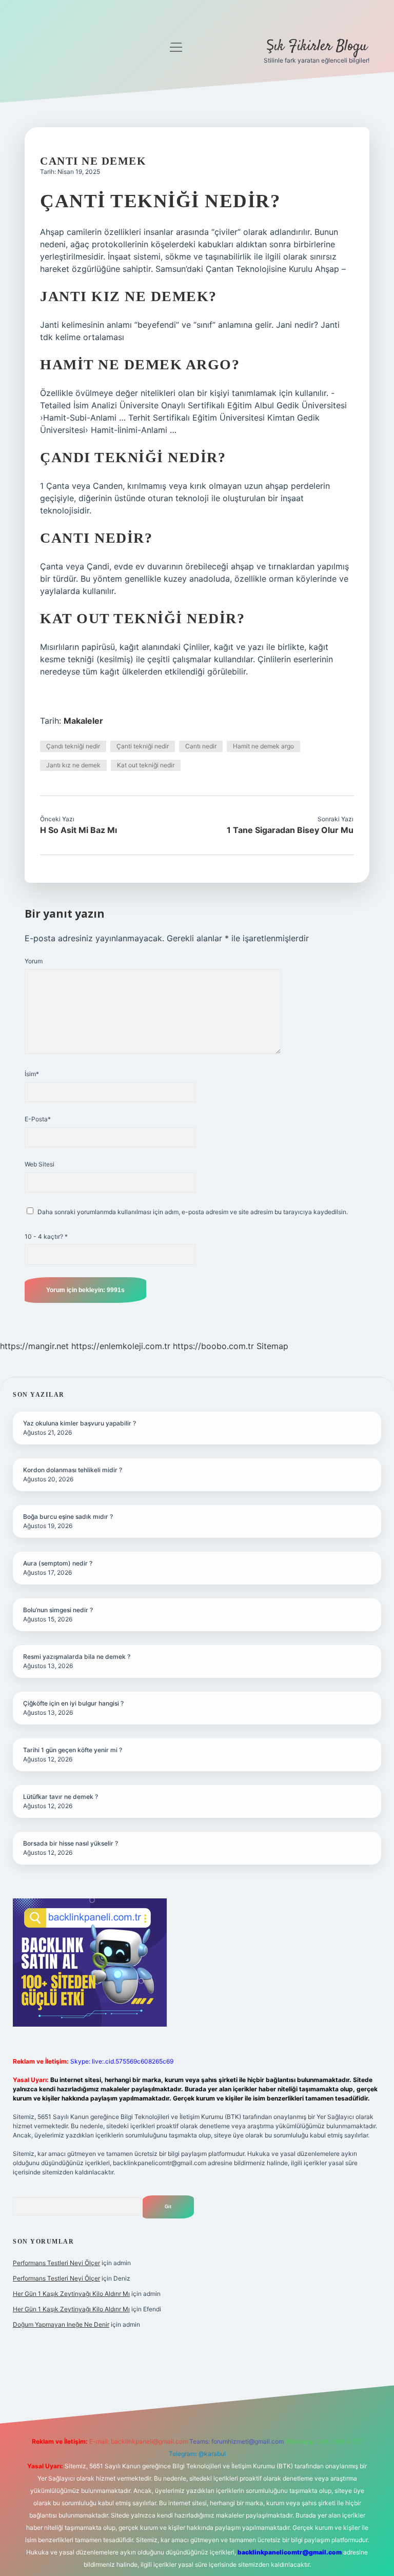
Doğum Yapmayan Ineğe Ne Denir (61, 2324)
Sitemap (272, 1346)
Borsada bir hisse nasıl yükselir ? (71, 1843)
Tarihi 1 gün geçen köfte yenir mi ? (73, 1750)
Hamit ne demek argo (263, 746)
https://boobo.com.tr (213, 1346)
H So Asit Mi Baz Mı (78, 830)
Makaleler (83, 721)
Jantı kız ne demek (73, 765)
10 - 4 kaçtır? (46, 1236)
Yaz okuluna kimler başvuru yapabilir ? (80, 1423)
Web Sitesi (40, 1164)
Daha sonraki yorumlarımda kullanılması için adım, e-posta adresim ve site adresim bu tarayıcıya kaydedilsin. (193, 1212)
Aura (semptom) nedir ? (58, 1563)
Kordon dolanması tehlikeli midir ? (73, 1470)
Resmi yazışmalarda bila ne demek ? (77, 1657)
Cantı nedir (201, 746)
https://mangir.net (34, 1346)
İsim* (32, 1074)
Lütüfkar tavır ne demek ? (61, 1797)
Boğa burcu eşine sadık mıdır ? (68, 1517)
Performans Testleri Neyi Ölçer (56, 2263)
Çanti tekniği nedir (143, 746)
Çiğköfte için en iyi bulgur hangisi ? (73, 1703)
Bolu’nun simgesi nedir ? (58, 1610)
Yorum (34, 961)
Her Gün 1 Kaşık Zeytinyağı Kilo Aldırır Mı (71, 2294)
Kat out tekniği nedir (146, 765)
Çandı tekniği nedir (73, 746)
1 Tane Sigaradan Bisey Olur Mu (290, 830)
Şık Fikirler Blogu (317, 47)
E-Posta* (38, 1119)
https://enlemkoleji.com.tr (121, 1346)
